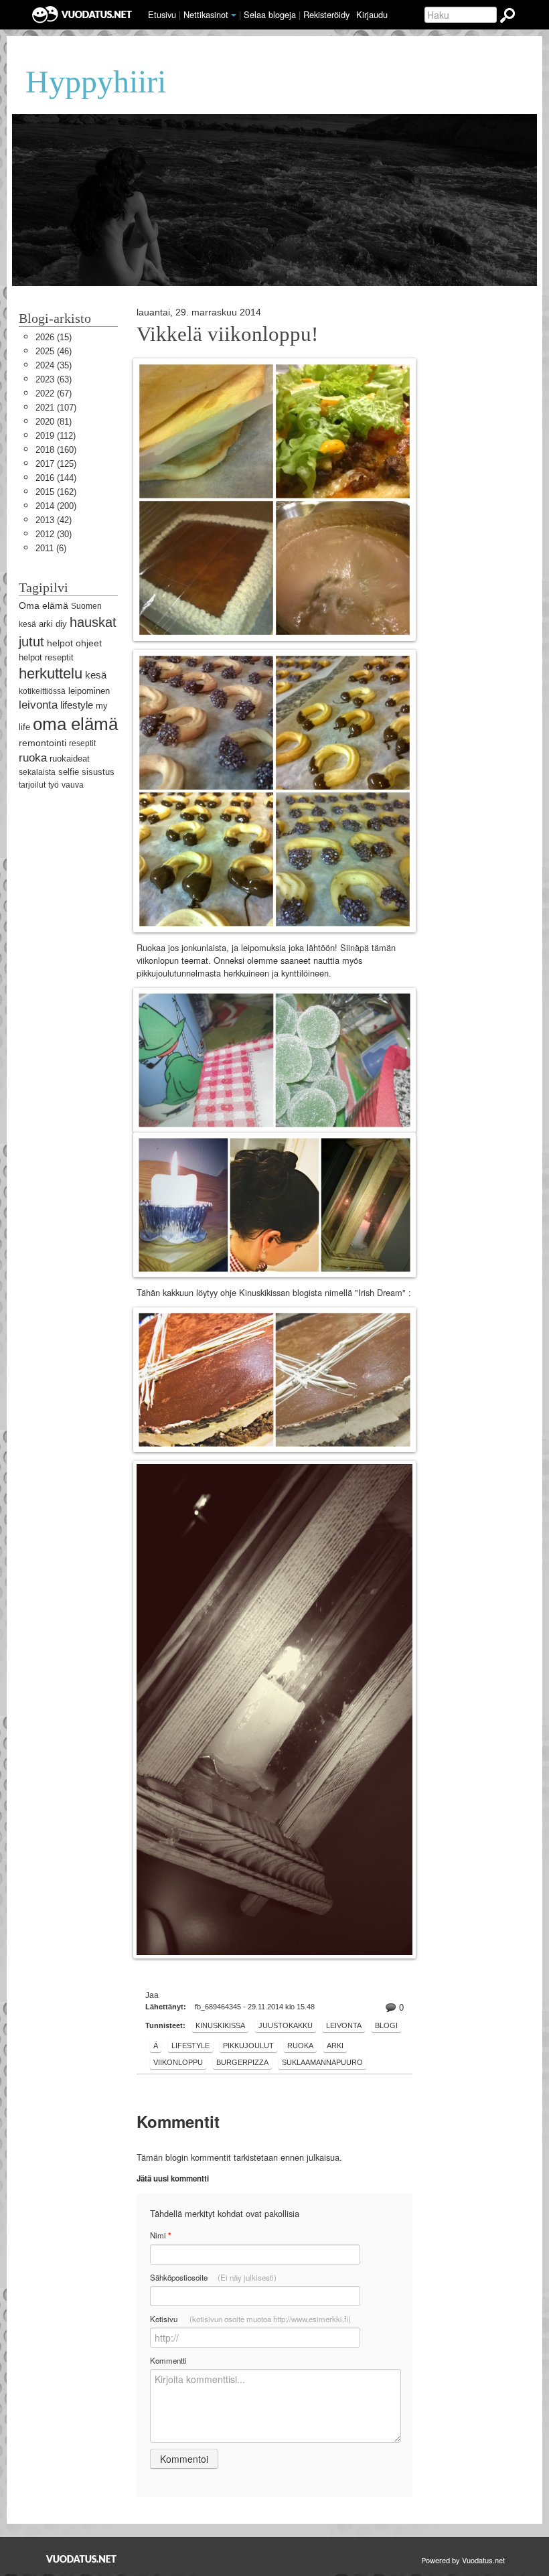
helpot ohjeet (74, 643)
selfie (69, 772)
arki (335, 2046)
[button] (234, 15)
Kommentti (168, 2360)
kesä (96, 675)
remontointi (43, 743)
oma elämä (75, 724)
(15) (54, 337)
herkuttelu (51, 673)
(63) (54, 379)
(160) (56, 450)
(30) (54, 534)
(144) (56, 478)
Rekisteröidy (326, 14)
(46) (54, 351)
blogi (386, 2025)
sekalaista (37, 772)
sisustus (98, 772)
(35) (54, 365)
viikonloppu (178, 2062)
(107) (56, 408)
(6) (51, 548)
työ (54, 785)
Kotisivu (250, 2319)
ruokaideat (70, 759)
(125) (56, 464)
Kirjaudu (372, 14)
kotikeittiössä (42, 691)
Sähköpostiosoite (213, 2277)
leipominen (89, 691)
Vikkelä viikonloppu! (227, 334)
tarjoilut (32, 785)
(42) (54, 520)
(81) (54, 422)
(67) (54, 393)
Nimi (160, 2235)
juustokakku (286, 2025)
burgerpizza (242, 2062)
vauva (73, 785)
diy (61, 624)
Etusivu (162, 14)
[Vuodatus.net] (82, 2559)
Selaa (270, 14)
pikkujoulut (248, 2046)
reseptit (82, 743)
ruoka (300, 2046)
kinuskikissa (220, 2025)
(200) (56, 506)
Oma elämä (44, 605)
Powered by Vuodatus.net (463, 2560)
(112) (56, 436)
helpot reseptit (46, 657)
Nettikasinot (206, 14)
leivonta (344, 2025)
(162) (56, 492)
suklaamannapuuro (322, 2062)
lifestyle (190, 2046)
